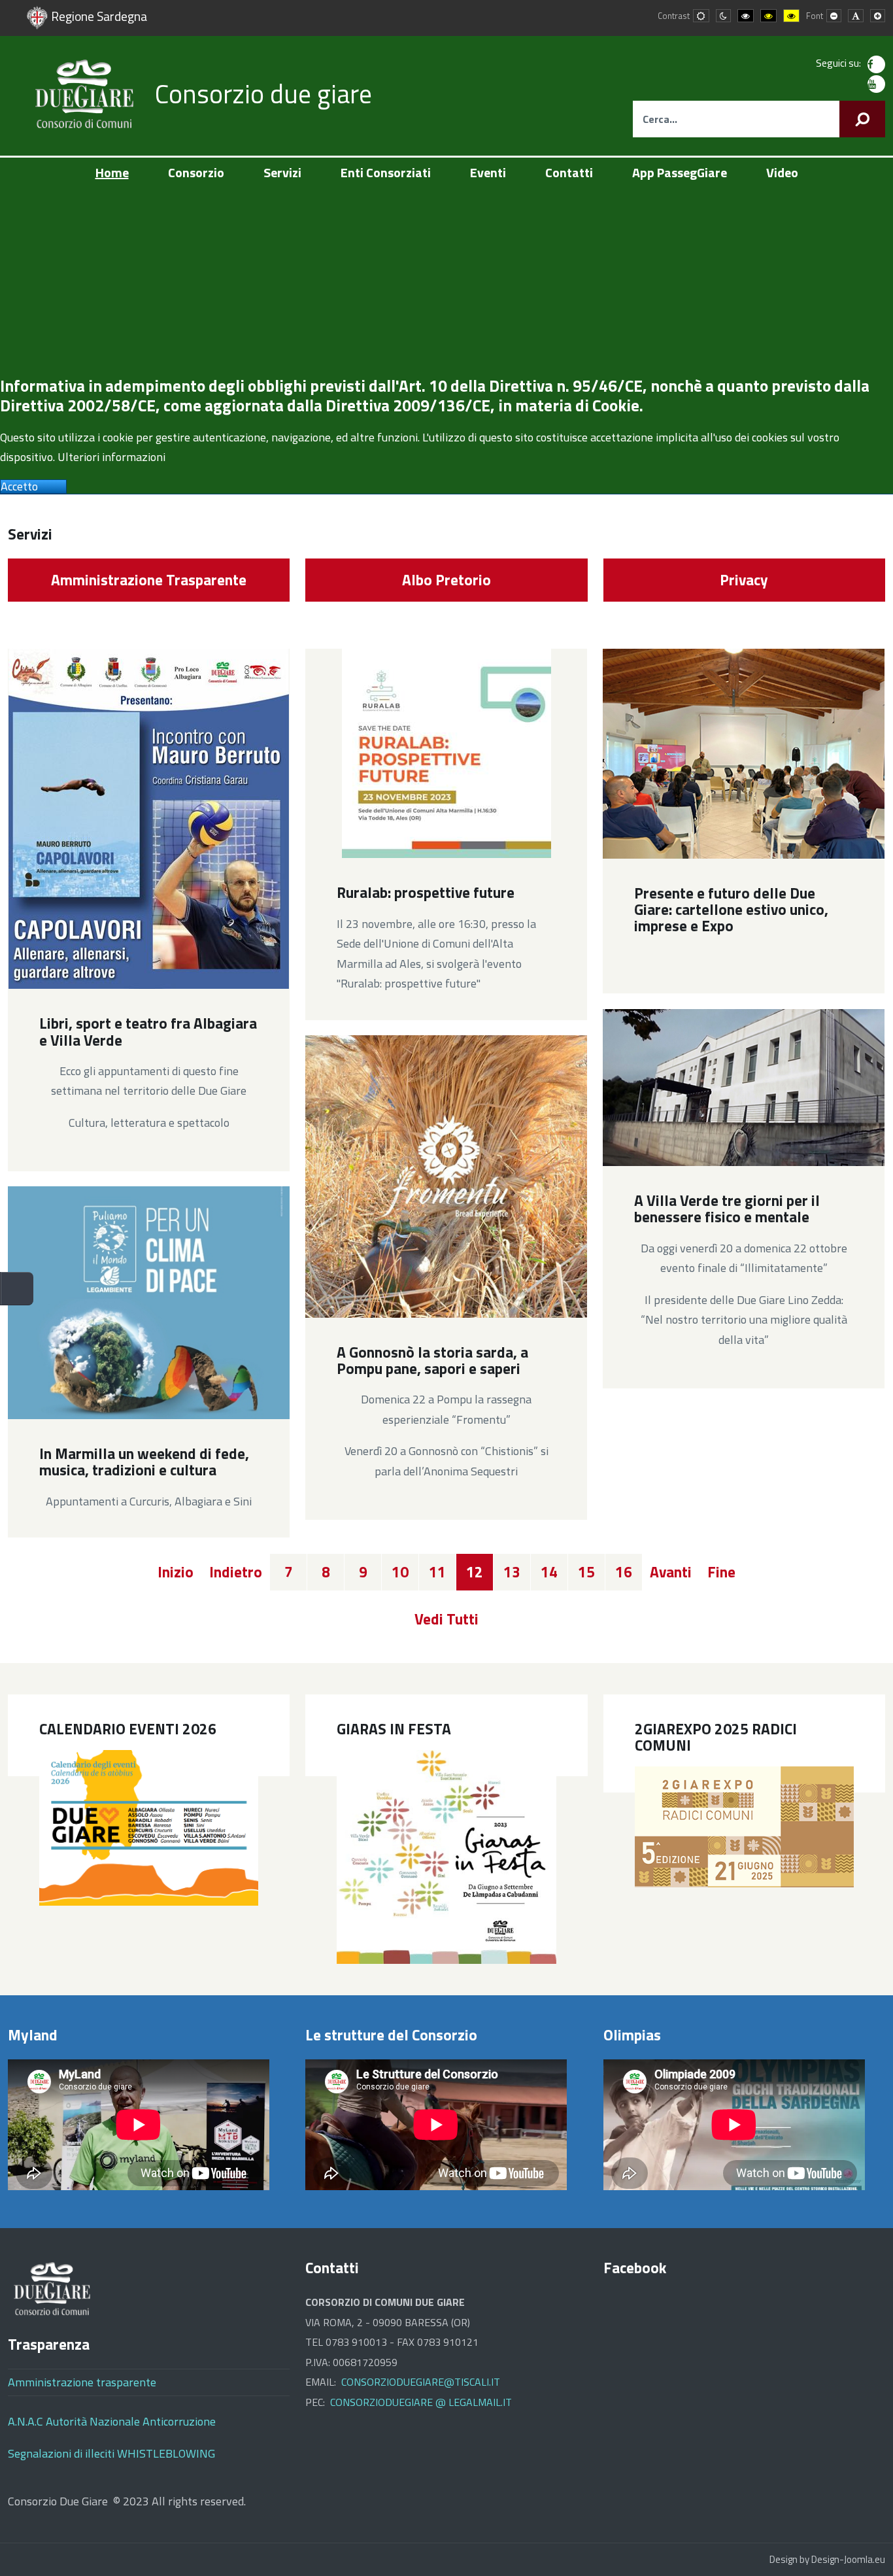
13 (512, 1572)
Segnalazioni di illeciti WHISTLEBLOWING (111, 2453)
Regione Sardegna (99, 16)
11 (437, 1572)
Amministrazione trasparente (82, 2382)
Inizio (176, 1572)
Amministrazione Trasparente (149, 580)
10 (400, 1572)
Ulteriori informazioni (111, 457)
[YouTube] (876, 83)
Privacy (744, 580)
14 (549, 1572)
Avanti (671, 1572)
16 (624, 1572)
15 (586, 1572)
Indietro (236, 1572)
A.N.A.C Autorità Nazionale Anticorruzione (112, 2421)
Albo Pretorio (446, 580)
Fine (721, 1572)
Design (783, 2559)
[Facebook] (876, 64)
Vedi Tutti (446, 1619)
